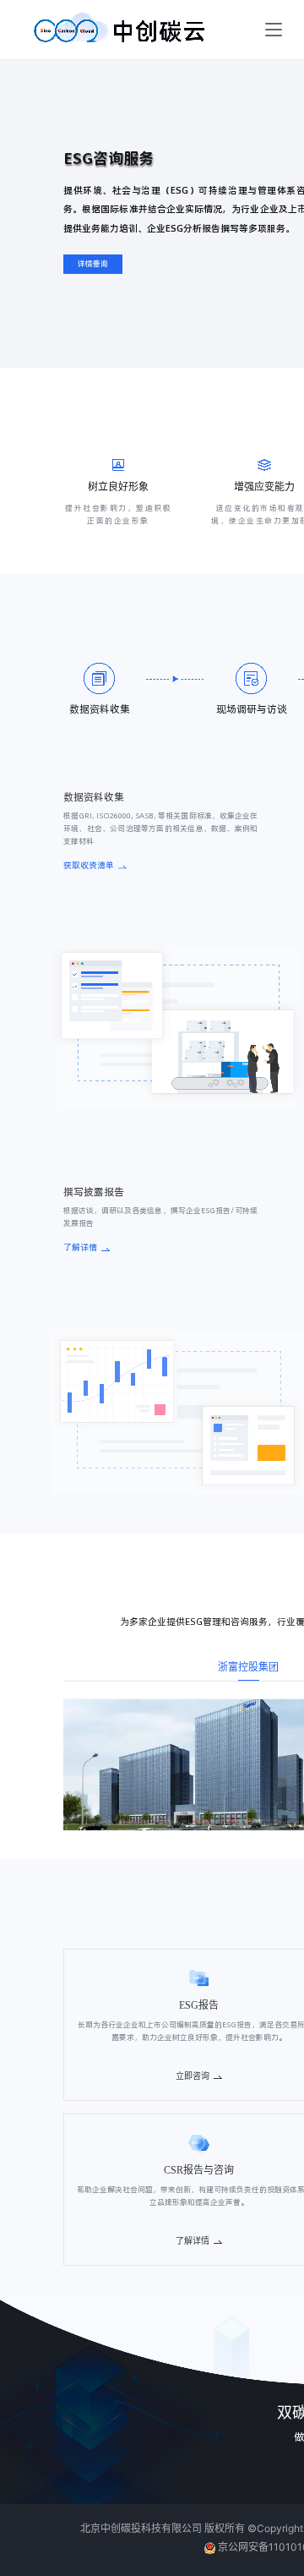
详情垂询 (93, 264)
